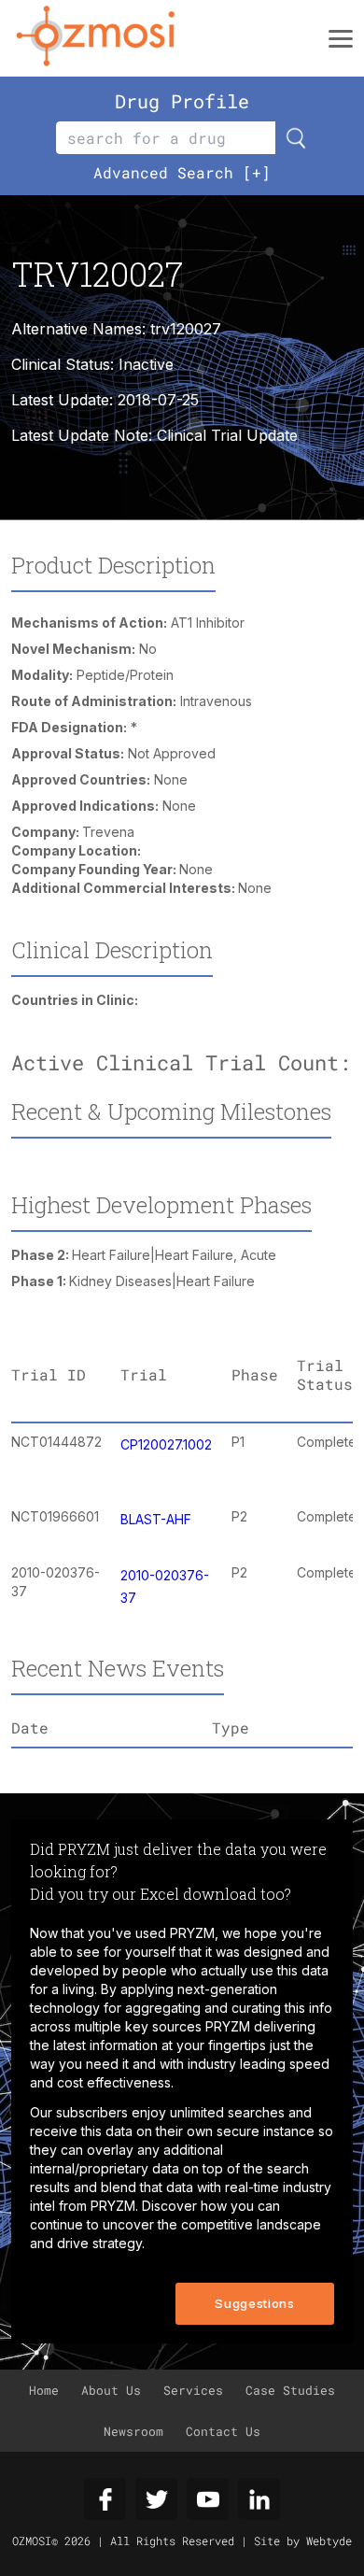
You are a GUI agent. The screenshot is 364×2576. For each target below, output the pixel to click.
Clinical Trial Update (227, 435)
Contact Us (223, 2431)
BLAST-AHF (156, 1519)
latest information (105, 2045)
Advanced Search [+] (182, 172)
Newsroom (133, 2431)
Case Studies (290, 2390)
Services (193, 2390)
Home (44, 2390)
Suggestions (254, 2303)
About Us (111, 2390)
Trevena (108, 832)
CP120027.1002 (166, 1444)
